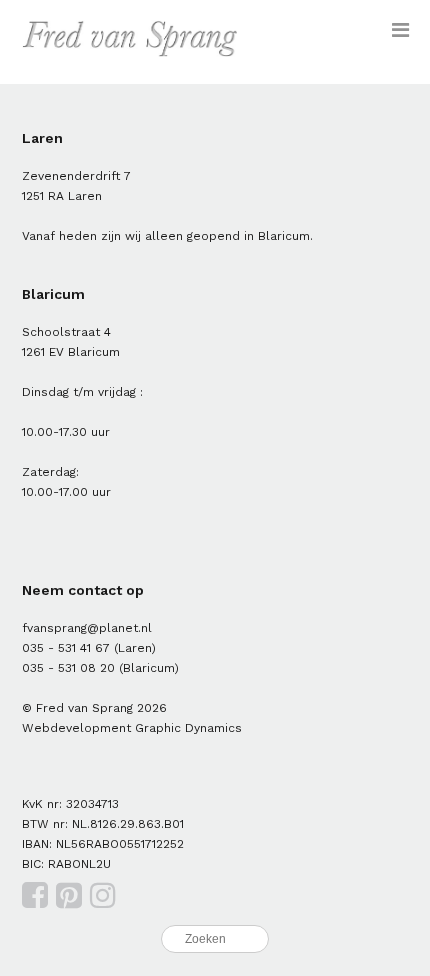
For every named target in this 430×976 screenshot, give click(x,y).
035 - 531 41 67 (66, 648)
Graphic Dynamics (188, 728)
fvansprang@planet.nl (87, 628)
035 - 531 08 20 (68, 668)
